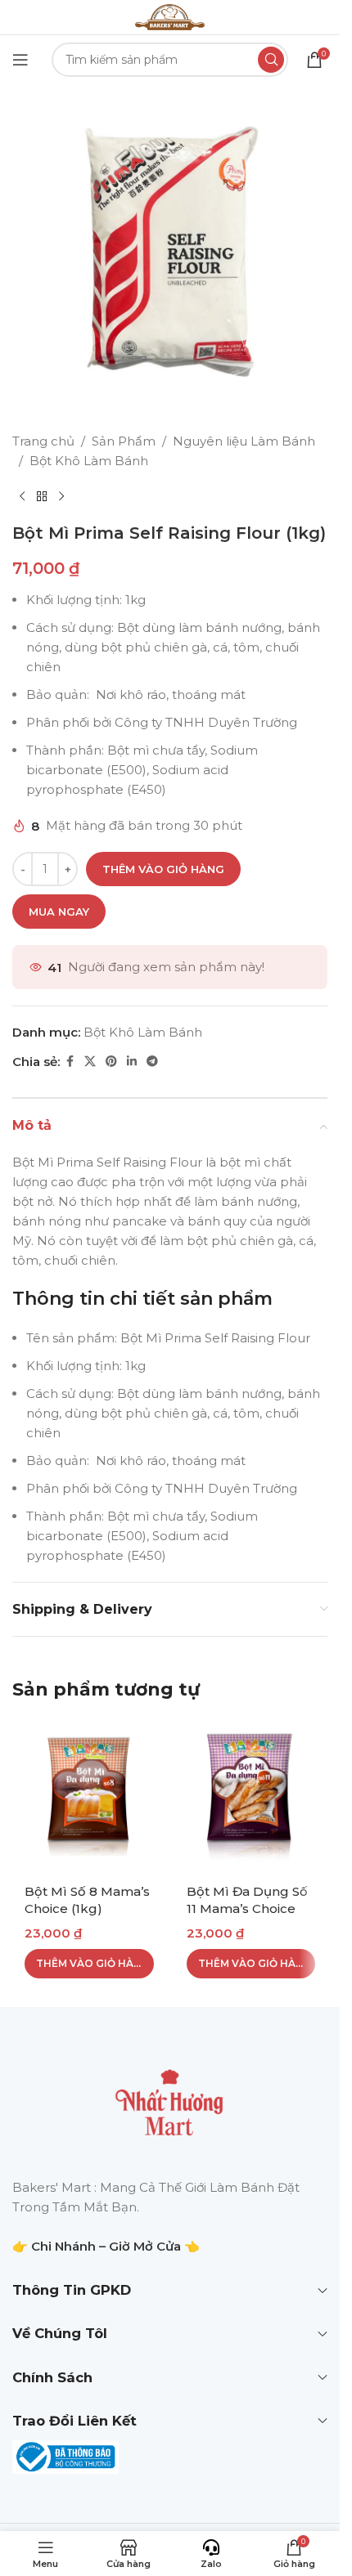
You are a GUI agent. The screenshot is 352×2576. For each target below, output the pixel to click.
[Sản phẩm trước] (22, 497)
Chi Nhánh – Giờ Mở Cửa (106, 2246)
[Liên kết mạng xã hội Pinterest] (111, 1062)
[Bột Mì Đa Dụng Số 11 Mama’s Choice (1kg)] (251, 1796)
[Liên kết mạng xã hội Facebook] (70, 1062)
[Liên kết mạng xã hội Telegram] (152, 1062)
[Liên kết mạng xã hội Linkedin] (132, 1062)
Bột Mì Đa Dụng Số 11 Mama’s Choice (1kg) (247, 1908)
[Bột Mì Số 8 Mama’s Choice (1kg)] (89, 1796)
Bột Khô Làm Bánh (89, 461)
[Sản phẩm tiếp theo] (61, 497)
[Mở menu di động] (20, 60)
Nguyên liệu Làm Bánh (244, 441)
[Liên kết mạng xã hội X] (90, 1062)
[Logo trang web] (169, 16)
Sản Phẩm (124, 441)
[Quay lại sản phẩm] (42, 497)
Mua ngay (59, 912)
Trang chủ (43, 441)
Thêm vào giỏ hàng (163, 869)
